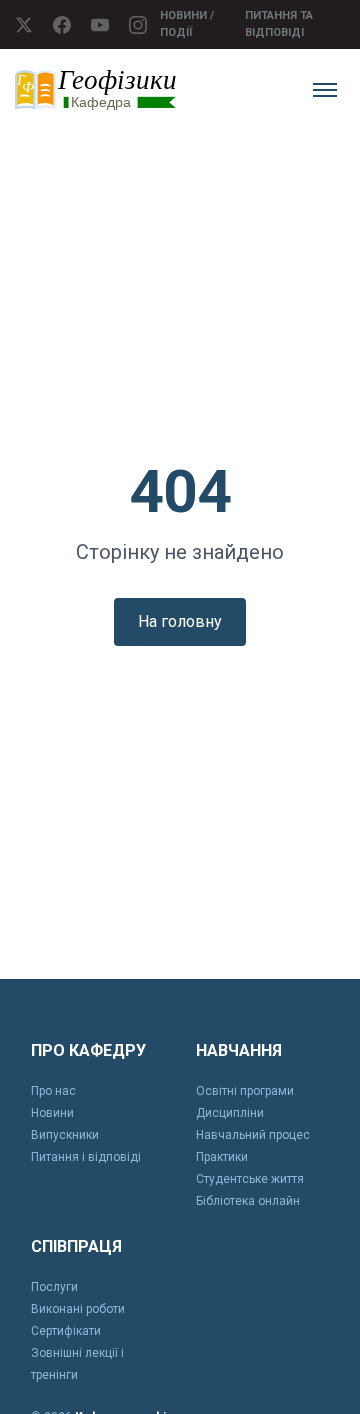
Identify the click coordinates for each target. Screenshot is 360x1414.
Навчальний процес (253, 1135)
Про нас (53, 1091)
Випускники (65, 1135)
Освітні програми (245, 1091)
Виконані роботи (78, 1309)
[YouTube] (100, 25)
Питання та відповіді (279, 24)
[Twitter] (24, 25)
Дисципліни (230, 1113)
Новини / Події (187, 24)
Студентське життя (250, 1179)
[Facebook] (62, 25)
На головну (180, 621)
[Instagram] (138, 25)
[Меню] (325, 90)
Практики (222, 1157)
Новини (52, 1113)
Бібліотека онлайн (248, 1201)
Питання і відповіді (86, 1157)
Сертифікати (66, 1331)
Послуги (54, 1287)
